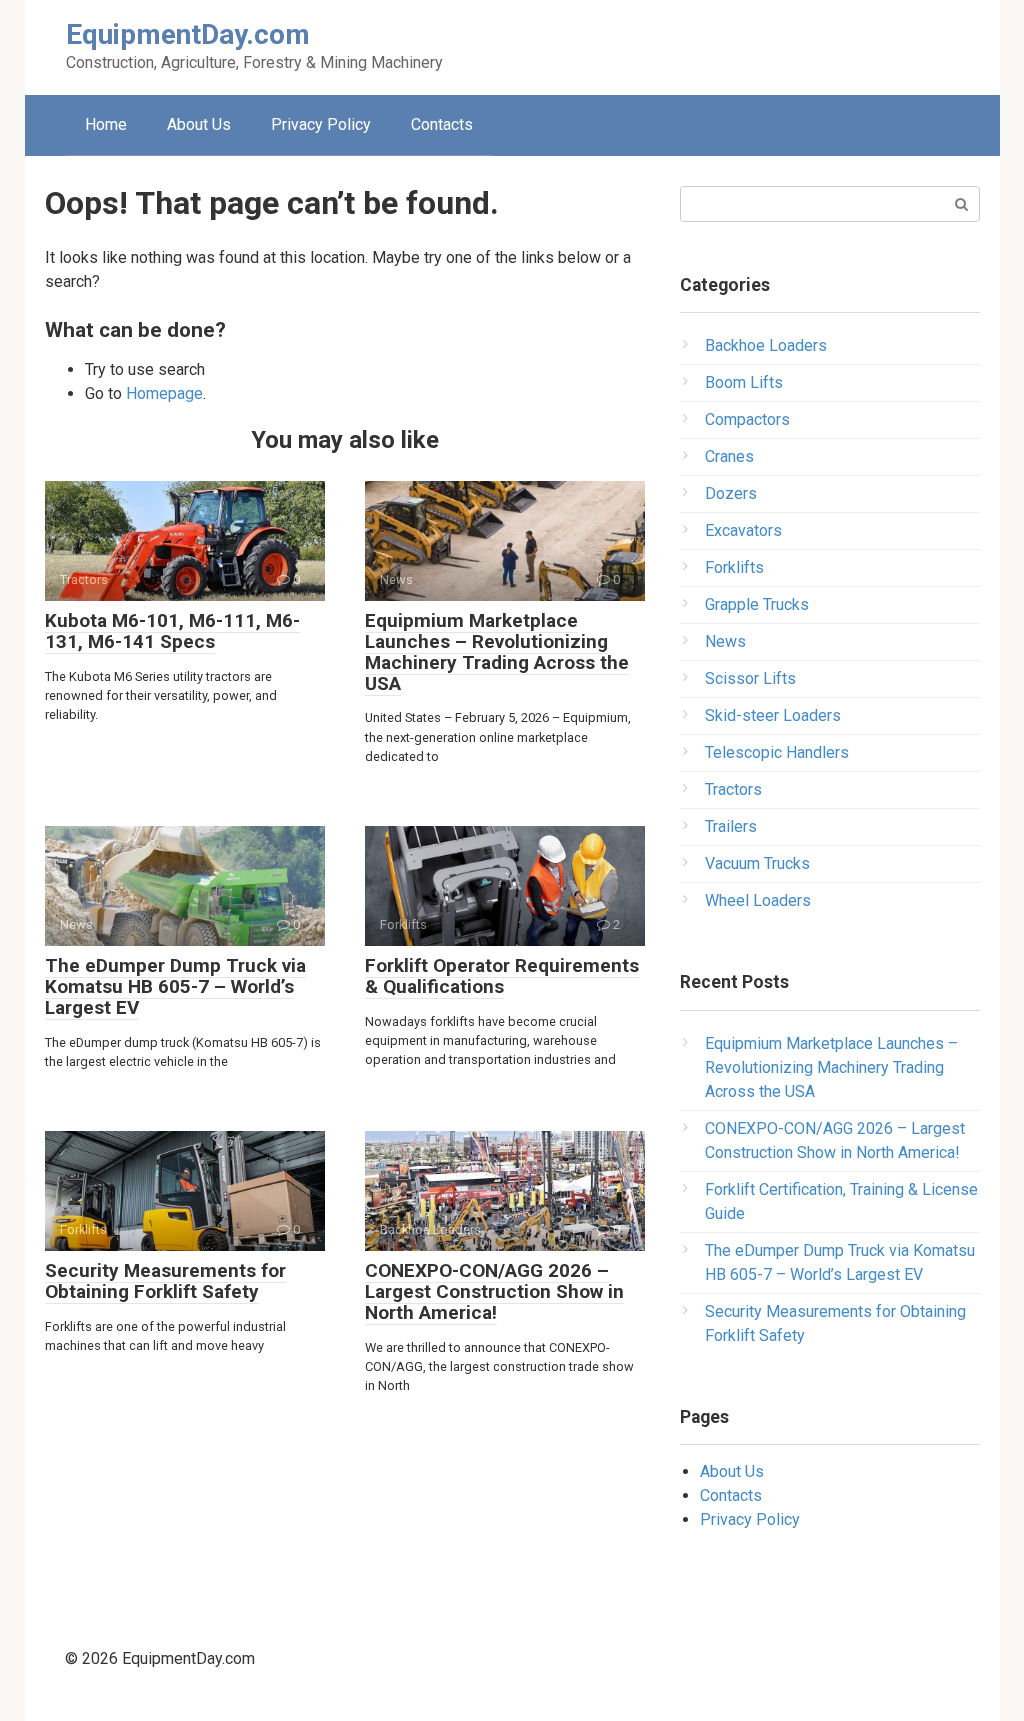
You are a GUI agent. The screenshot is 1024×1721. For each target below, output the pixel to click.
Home (106, 124)
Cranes (729, 456)
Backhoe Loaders (766, 345)
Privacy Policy (321, 124)
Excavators (743, 530)
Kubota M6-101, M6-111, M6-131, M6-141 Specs (172, 631)
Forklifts (734, 567)
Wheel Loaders (758, 900)
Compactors (747, 419)
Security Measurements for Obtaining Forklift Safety (165, 1281)
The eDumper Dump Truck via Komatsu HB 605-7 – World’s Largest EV (175, 986)
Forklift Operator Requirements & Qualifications (502, 976)
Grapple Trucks (757, 604)
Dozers (731, 493)
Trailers (731, 826)
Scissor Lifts (750, 678)
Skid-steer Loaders (773, 715)
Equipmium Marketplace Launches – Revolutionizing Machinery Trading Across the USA (497, 652)
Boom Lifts (744, 382)
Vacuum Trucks (757, 863)
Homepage (164, 393)
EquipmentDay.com (188, 34)
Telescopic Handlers (777, 752)
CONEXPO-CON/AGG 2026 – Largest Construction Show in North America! (494, 1291)
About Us (199, 124)
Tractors (733, 789)
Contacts (442, 124)
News (725, 641)
